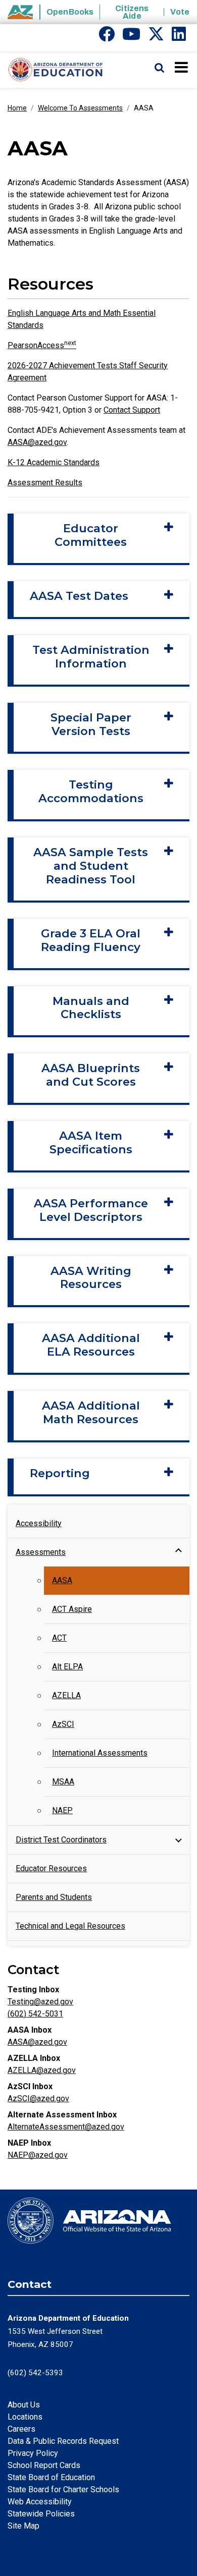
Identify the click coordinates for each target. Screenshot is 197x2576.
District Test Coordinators (61, 1840)
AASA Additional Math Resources (91, 1413)
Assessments (41, 1552)
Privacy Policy (33, 2453)
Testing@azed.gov (40, 2002)
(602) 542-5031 (35, 2014)
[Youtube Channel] (131, 37)
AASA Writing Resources (91, 1278)
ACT (59, 1638)
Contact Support (132, 410)
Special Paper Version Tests (91, 724)
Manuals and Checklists (91, 1008)
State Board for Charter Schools (63, 2489)
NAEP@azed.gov (38, 2155)
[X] (156, 37)
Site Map (23, 2526)
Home (17, 108)
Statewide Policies (41, 2514)
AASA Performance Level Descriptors (91, 1210)
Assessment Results (45, 483)
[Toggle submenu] (178, 1552)
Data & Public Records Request (63, 2441)
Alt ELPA (67, 1667)
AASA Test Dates (79, 596)
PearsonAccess (42, 345)
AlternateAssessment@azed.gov (66, 2127)
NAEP (62, 1810)
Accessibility (39, 1523)
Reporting (60, 1473)
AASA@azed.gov (37, 442)
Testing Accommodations (91, 792)
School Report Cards (44, 2465)
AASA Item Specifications (91, 1143)
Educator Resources (51, 1868)
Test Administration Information (91, 657)
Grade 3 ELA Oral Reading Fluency (91, 940)
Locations (25, 2417)
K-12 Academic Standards (54, 462)
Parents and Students (54, 1897)
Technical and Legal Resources (70, 1926)
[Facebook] (107, 37)
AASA (62, 1580)
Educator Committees (91, 535)
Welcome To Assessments (80, 108)
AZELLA (66, 1695)
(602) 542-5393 (35, 2373)
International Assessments (100, 1753)
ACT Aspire (72, 1609)
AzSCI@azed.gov (38, 2098)
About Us (24, 2405)
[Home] (52, 70)
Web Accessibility (40, 2502)
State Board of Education (51, 2477)
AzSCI (63, 1724)
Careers (21, 2429)
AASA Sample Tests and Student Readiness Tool (91, 866)
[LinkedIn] (179, 37)
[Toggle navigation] (182, 67)
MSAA (63, 1782)
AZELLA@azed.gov (42, 2070)
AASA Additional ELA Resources (91, 1345)
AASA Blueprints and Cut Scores (91, 1075)
